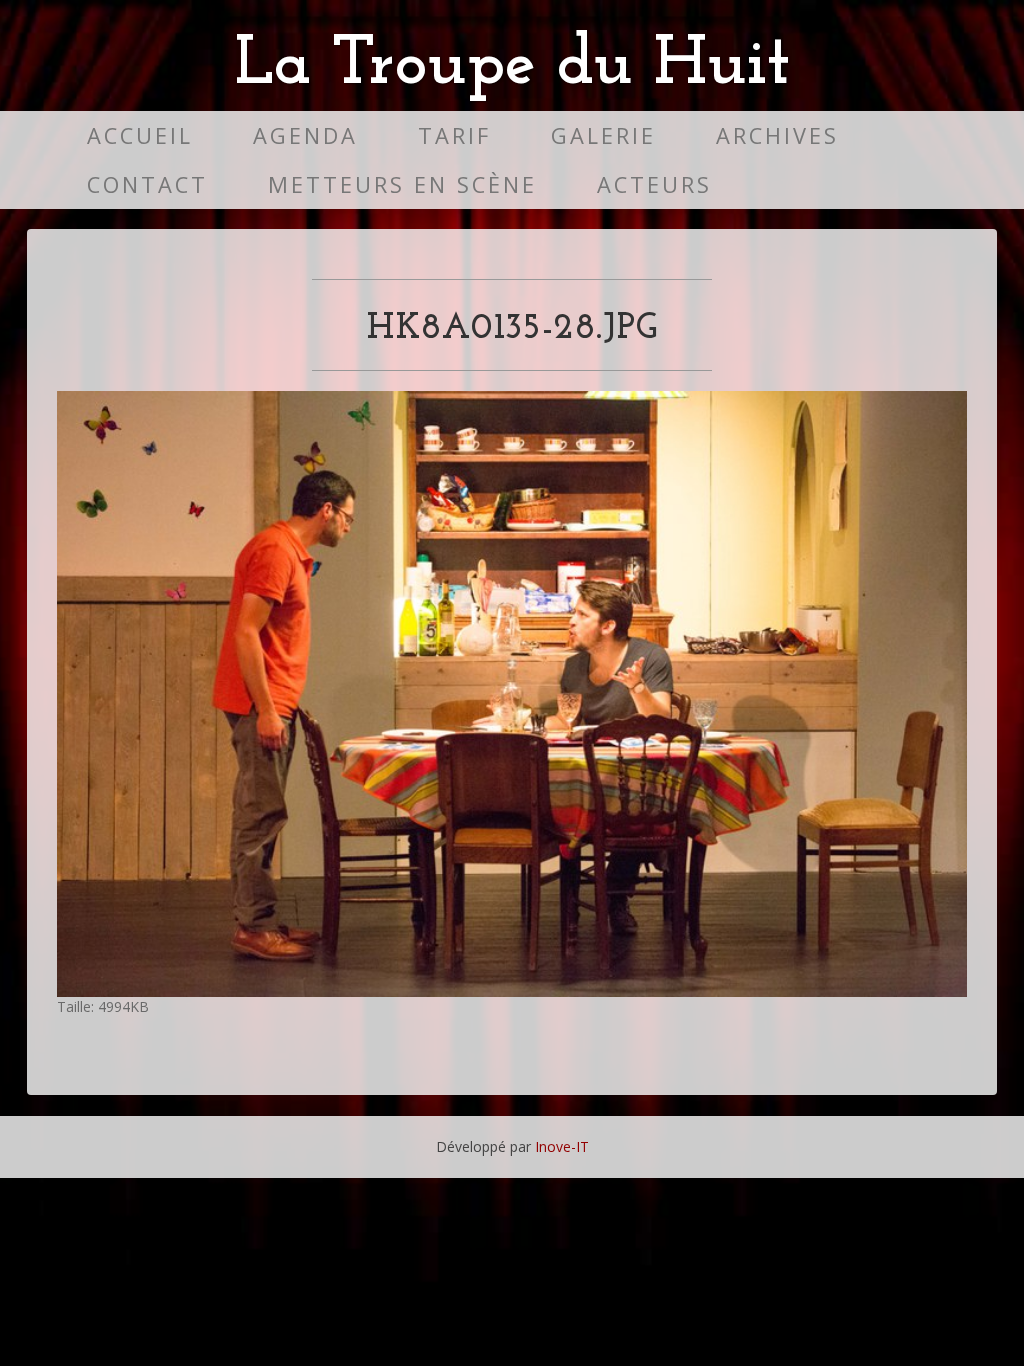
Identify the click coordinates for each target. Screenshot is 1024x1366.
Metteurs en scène (402, 184)
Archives (777, 135)
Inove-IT (562, 1146)
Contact (147, 184)
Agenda (305, 135)
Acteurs (654, 184)
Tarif (454, 135)
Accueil (140, 135)
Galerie (603, 135)
